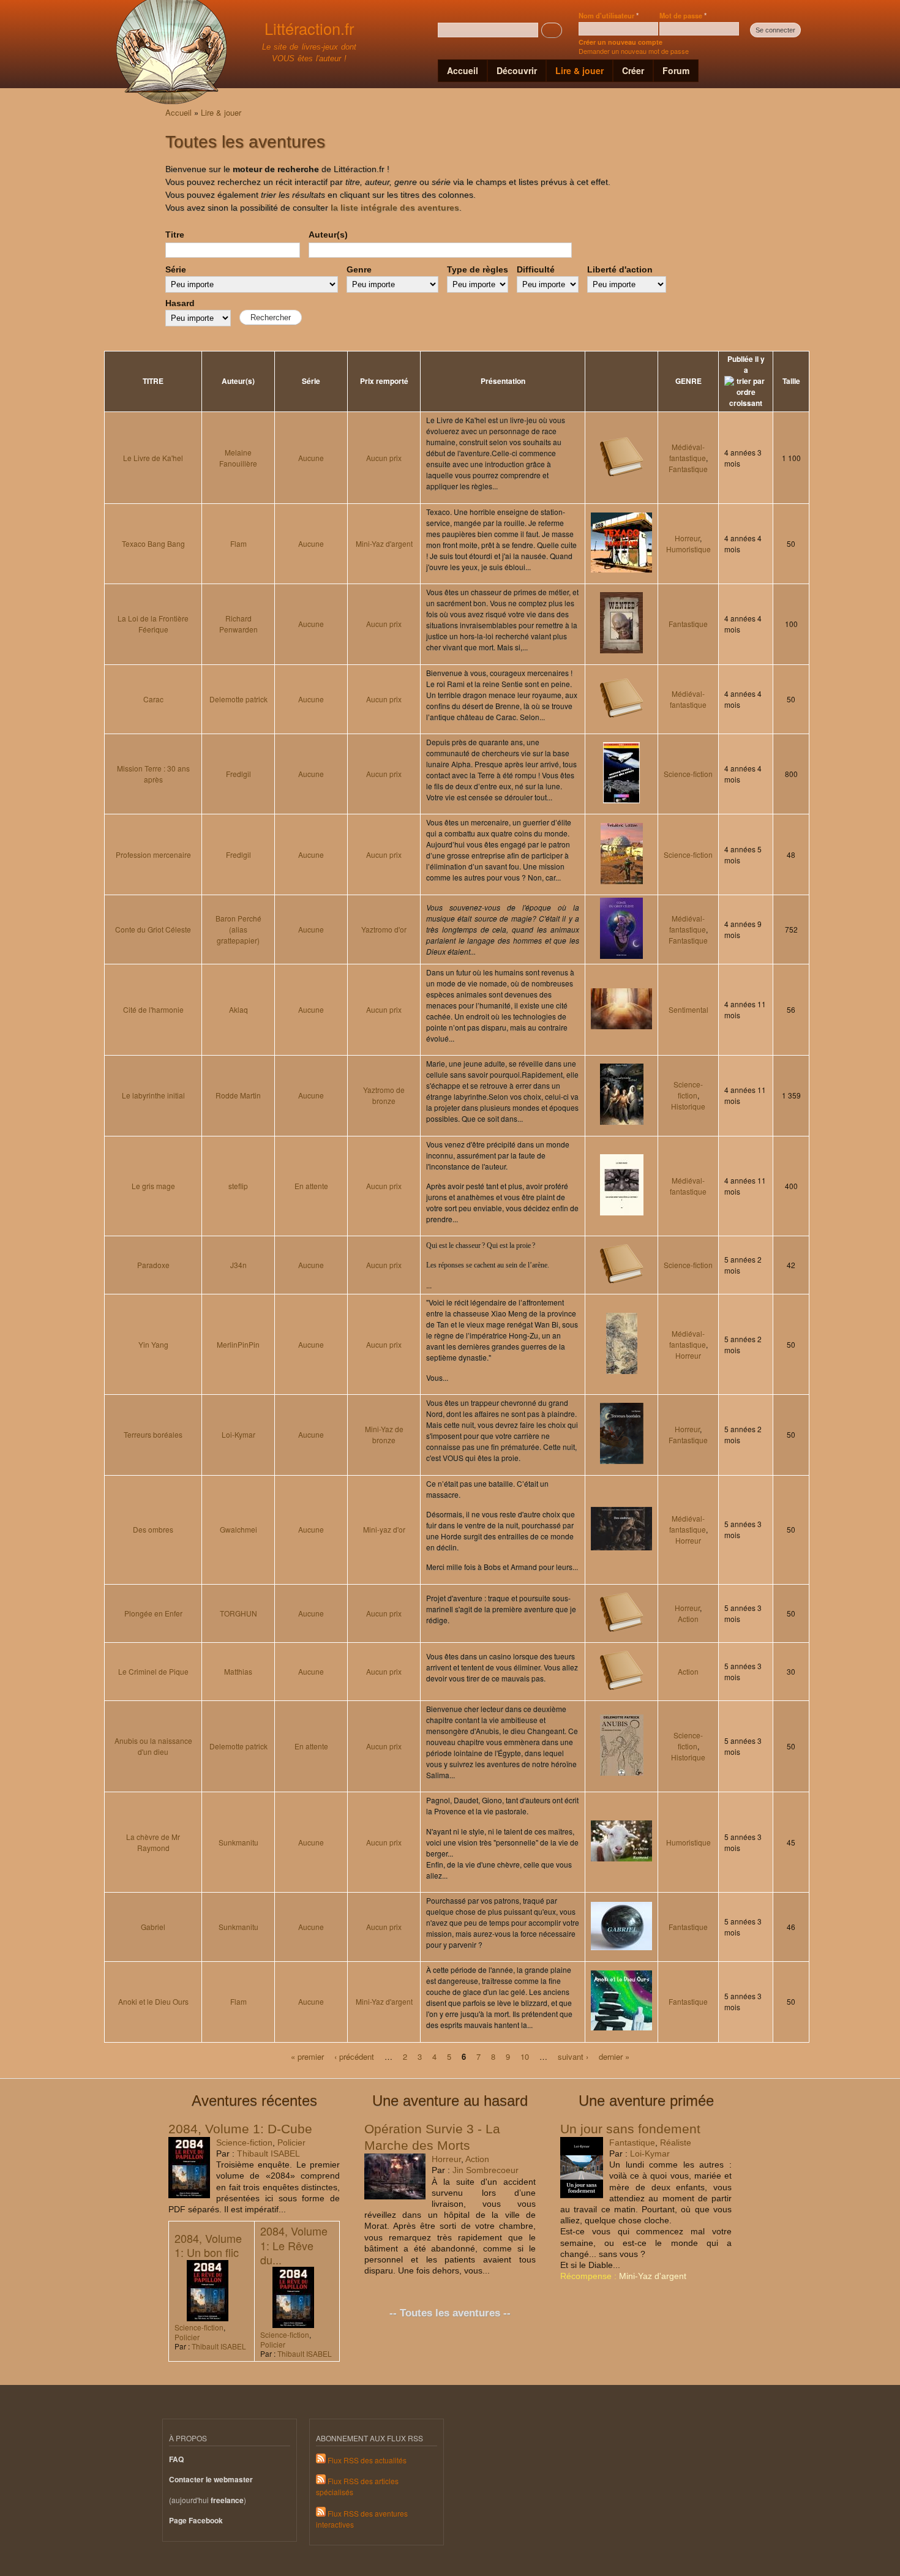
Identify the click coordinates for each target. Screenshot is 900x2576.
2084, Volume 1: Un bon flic (208, 2245)
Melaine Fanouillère (238, 458)
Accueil (463, 70)
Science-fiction (688, 774)
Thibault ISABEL (268, 2154)
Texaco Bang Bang (153, 543)
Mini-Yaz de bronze (384, 1434)
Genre (359, 269)
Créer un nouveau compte (621, 42)
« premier (307, 2056)
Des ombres (153, 1529)
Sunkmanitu (238, 1842)
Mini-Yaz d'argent (384, 543)
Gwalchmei (238, 1529)
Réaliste (676, 2142)
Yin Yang (153, 1344)
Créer (633, 70)
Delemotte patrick (238, 699)
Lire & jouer (579, 70)
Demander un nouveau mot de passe (634, 51)
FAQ (176, 2459)
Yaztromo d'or (384, 929)
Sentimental (688, 1009)
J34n (238, 1265)
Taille (791, 381)
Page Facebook (196, 2521)
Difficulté (536, 269)
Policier (291, 2142)
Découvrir (517, 70)
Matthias (238, 1671)
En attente (311, 1186)
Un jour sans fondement (630, 2129)
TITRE (153, 381)
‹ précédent (354, 2056)
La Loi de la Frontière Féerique (153, 624)
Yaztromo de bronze (384, 1095)
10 (525, 2056)
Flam (238, 543)
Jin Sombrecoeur (486, 2170)
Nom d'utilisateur (609, 15)
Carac (153, 699)
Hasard (180, 303)
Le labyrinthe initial (153, 1095)
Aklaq (238, 1009)
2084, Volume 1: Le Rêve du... (294, 2245)
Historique (688, 1106)
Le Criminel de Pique (153, 1671)
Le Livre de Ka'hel (153, 458)
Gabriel (153, 1927)
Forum (676, 70)
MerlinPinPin (238, 1344)
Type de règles (478, 269)
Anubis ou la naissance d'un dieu (153, 1746)
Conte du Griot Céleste (153, 929)
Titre (175, 235)
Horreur (687, 538)
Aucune (311, 458)
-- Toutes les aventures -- (450, 2313)
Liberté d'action (620, 269)
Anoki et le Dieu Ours (153, 2001)
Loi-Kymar (238, 1434)
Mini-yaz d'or (384, 1529)
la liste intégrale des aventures (395, 208)
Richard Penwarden (238, 624)
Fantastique (688, 469)
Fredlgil (238, 774)
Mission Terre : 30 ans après (153, 774)
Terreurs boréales (153, 1434)
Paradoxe (153, 1265)
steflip (238, 1186)
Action (688, 1619)
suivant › (573, 2056)
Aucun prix (384, 458)
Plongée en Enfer (153, 1613)
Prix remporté (384, 381)
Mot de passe (683, 15)
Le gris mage (153, 1186)
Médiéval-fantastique (688, 452)
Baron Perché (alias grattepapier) (238, 929)
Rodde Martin (238, 1095)
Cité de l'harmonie (153, 1009)
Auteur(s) (328, 235)
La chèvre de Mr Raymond (153, 1842)
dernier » (614, 2056)
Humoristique (688, 549)
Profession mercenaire (153, 854)
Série (176, 269)
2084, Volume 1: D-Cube (240, 2129)
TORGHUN (238, 1613)
